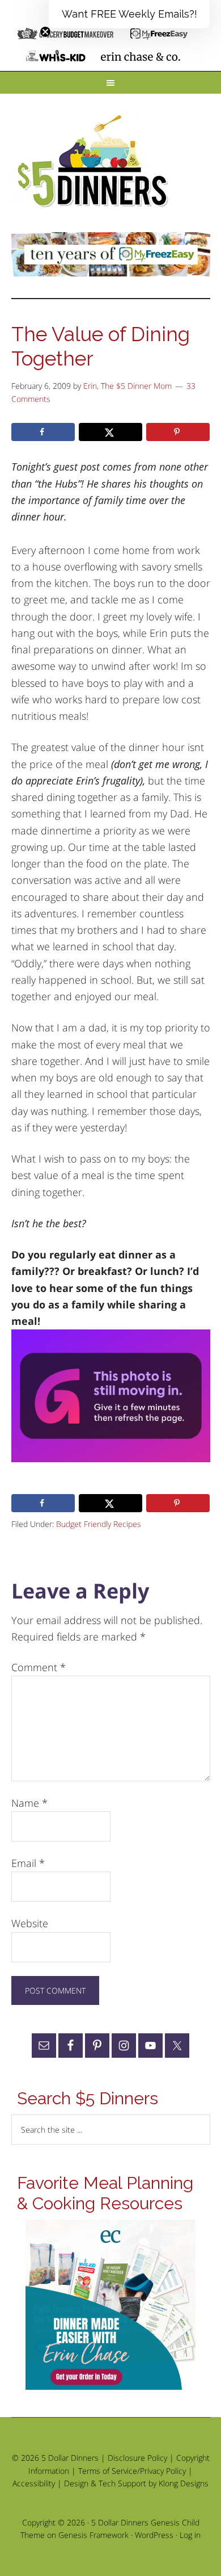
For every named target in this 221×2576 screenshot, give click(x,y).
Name (29, 1803)
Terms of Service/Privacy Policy (132, 2471)
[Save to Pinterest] (178, 432)
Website (30, 1923)
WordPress (154, 2535)
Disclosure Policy (137, 2458)
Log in (190, 2535)
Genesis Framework (93, 2535)
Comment (39, 1667)
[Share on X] (110, 432)
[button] (129, 14)
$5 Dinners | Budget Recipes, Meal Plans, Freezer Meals (95, 162)
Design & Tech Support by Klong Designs (136, 2483)
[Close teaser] (45, 32)
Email (28, 1863)
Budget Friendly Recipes (99, 1524)
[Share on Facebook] (43, 432)
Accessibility (34, 2483)
